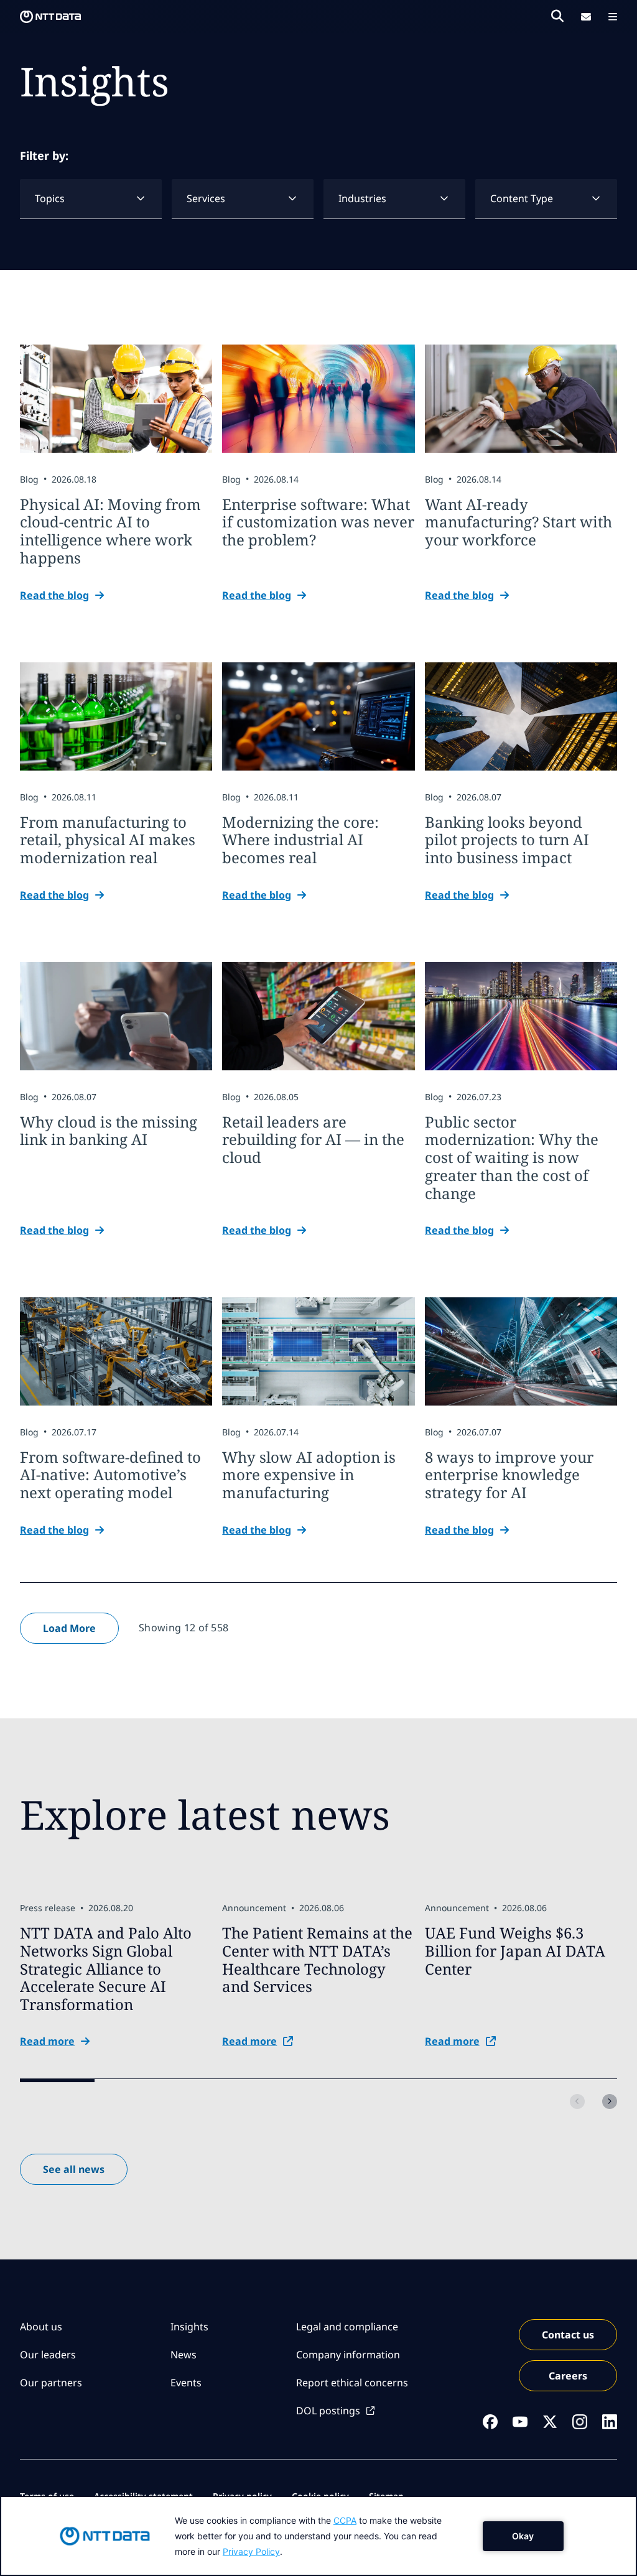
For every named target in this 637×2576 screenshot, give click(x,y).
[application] (318, 2536)
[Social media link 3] (550, 2422)
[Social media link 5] (610, 2422)
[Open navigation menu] (613, 17)
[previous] (577, 2101)
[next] (610, 2101)
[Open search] (557, 16)
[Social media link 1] (490, 2422)
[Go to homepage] (50, 17)
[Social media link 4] (580, 2422)
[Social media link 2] (520, 2422)
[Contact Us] (586, 17)
